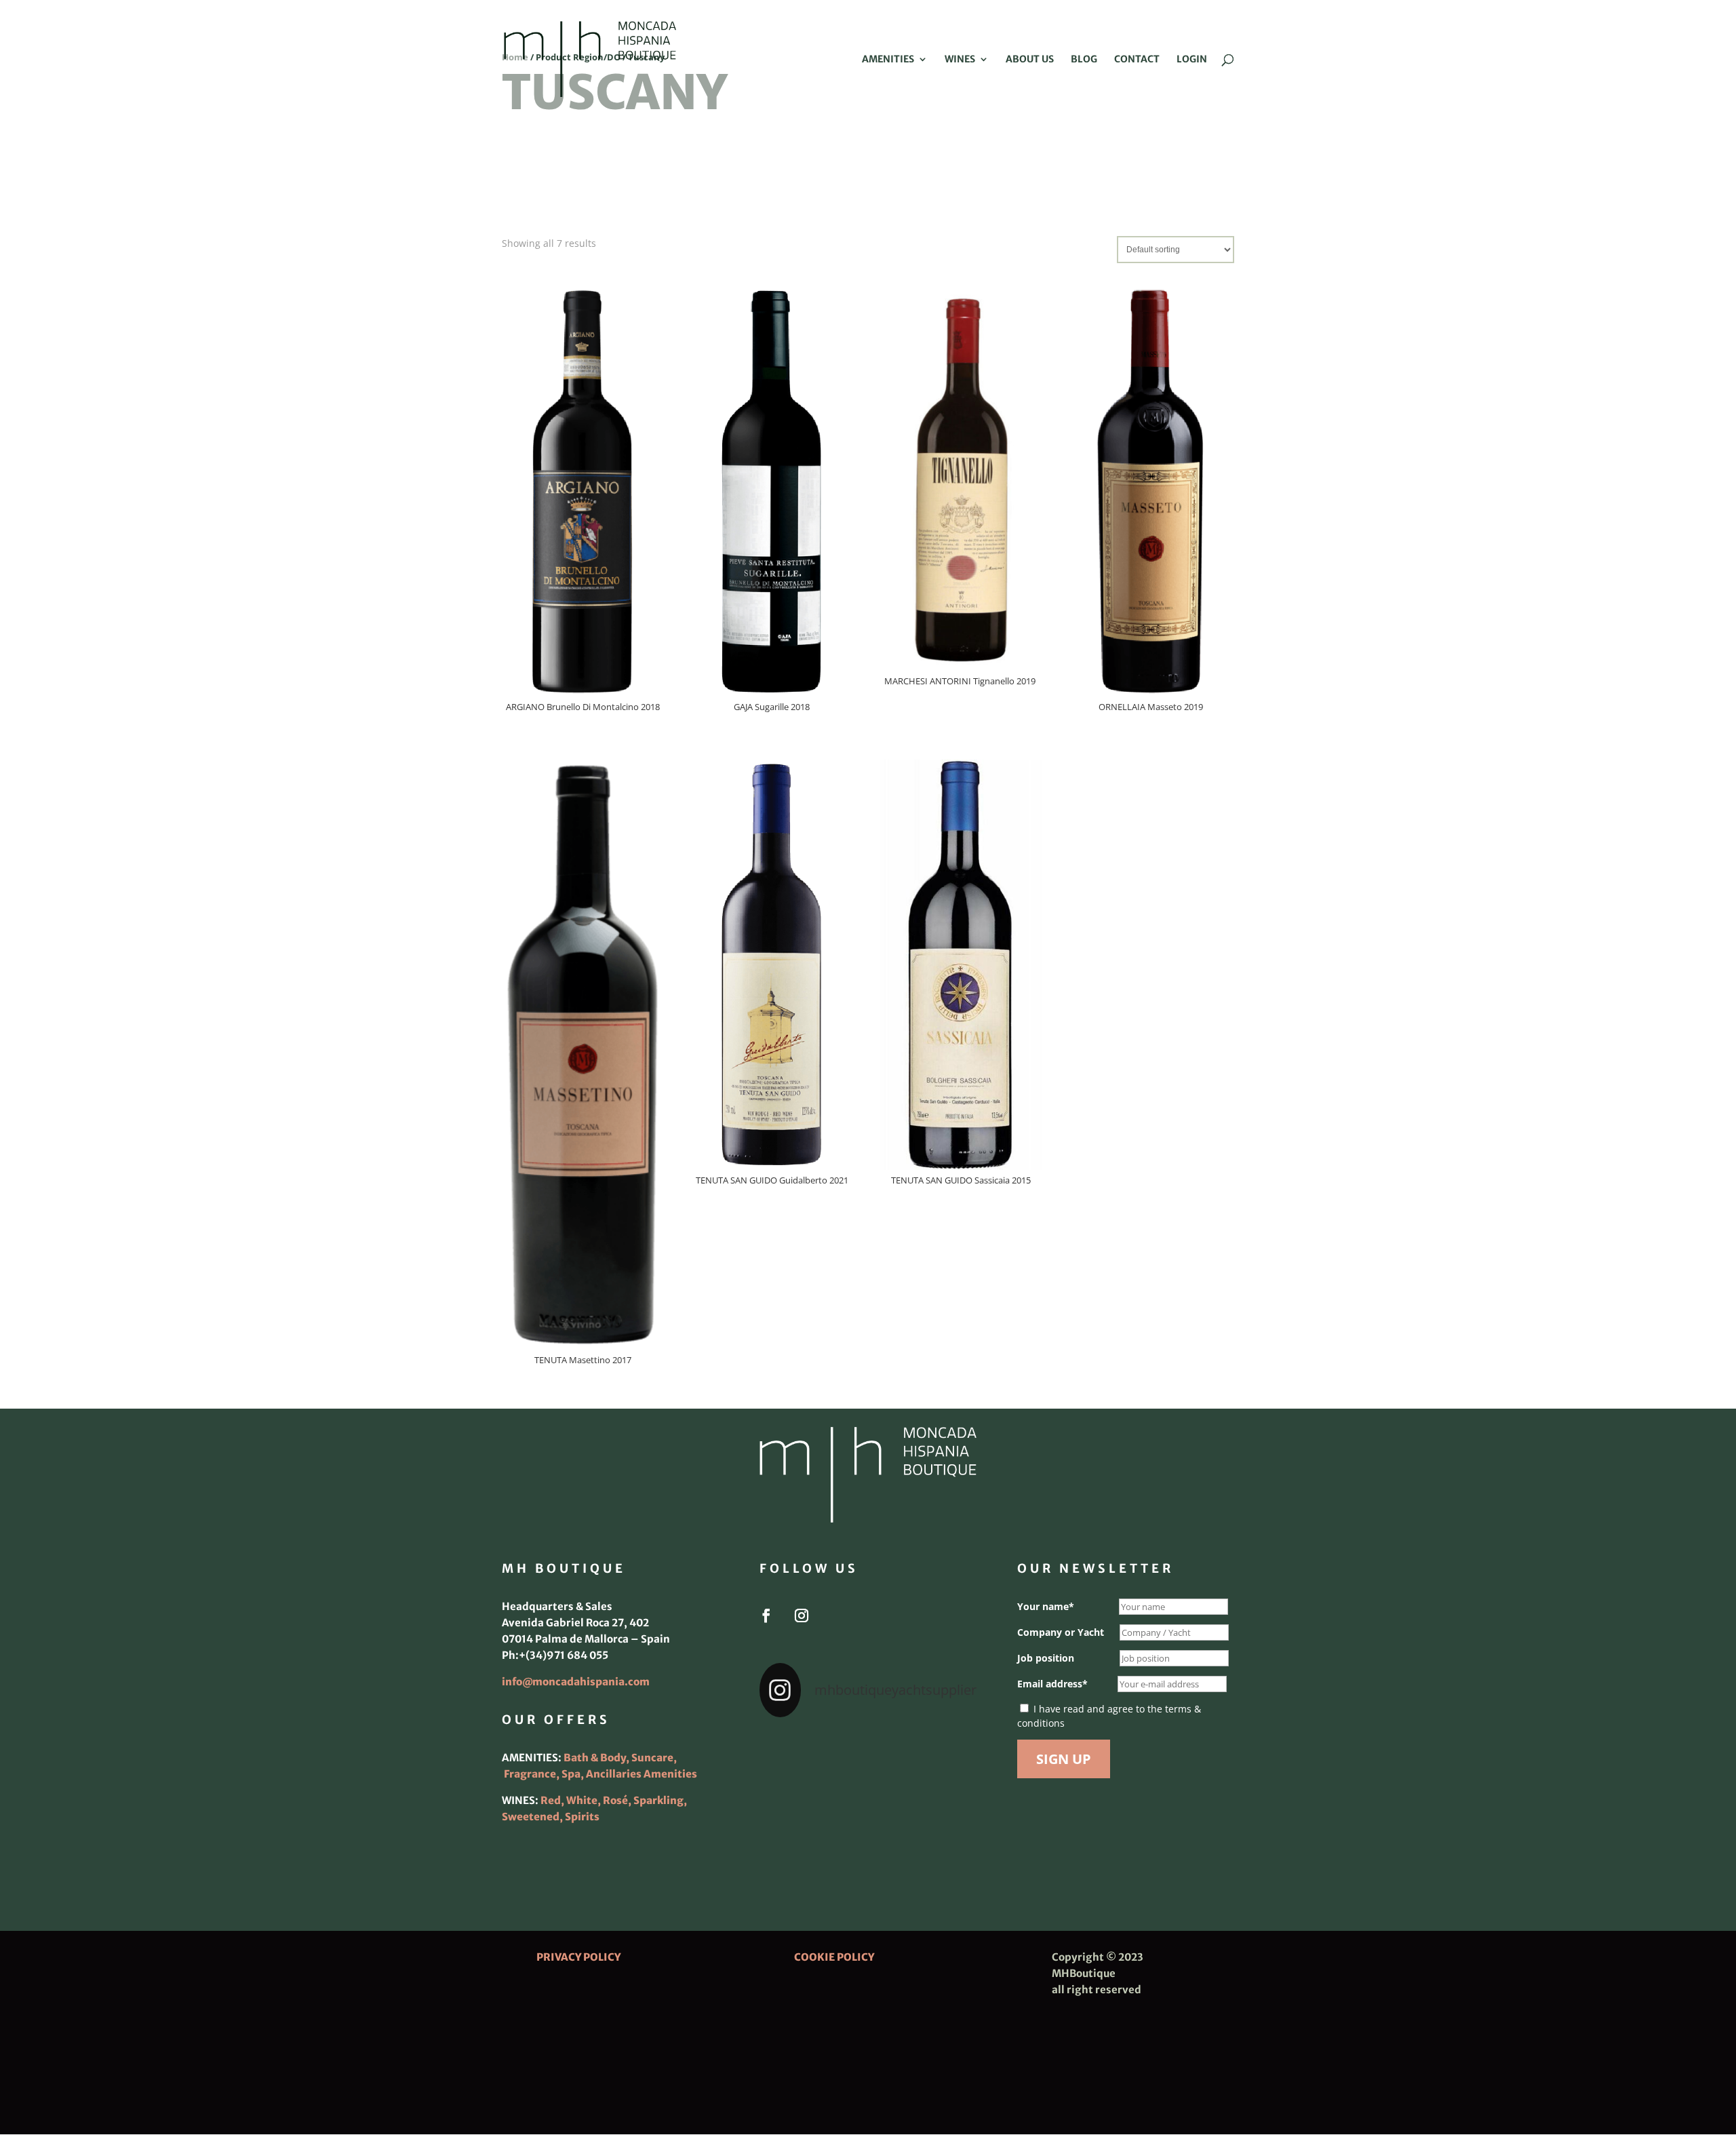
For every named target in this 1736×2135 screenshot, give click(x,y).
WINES (960, 60)
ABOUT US (1030, 60)
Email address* (1052, 1684)
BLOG (1084, 60)
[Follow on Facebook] (766, 1615)
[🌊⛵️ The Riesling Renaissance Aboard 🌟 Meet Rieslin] (868, 1752)
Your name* (1046, 1606)
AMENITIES (888, 60)
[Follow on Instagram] (802, 1615)
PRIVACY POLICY (578, 1957)
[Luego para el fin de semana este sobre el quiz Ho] (793, 1752)
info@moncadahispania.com (576, 1682)
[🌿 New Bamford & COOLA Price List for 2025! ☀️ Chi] (868, 1797)
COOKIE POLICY (834, 1957)
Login (1192, 60)
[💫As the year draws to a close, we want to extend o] (943, 1797)
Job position (1046, 1658)
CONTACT (1137, 60)
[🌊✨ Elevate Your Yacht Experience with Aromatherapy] (943, 1842)
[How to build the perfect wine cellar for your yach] (943, 1752)
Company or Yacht (1061, 1632)
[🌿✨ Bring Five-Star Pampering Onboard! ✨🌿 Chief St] (793, 1797)
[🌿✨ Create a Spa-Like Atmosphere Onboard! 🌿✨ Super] (793, 1842)
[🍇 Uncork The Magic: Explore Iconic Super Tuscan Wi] (868, 1842)
